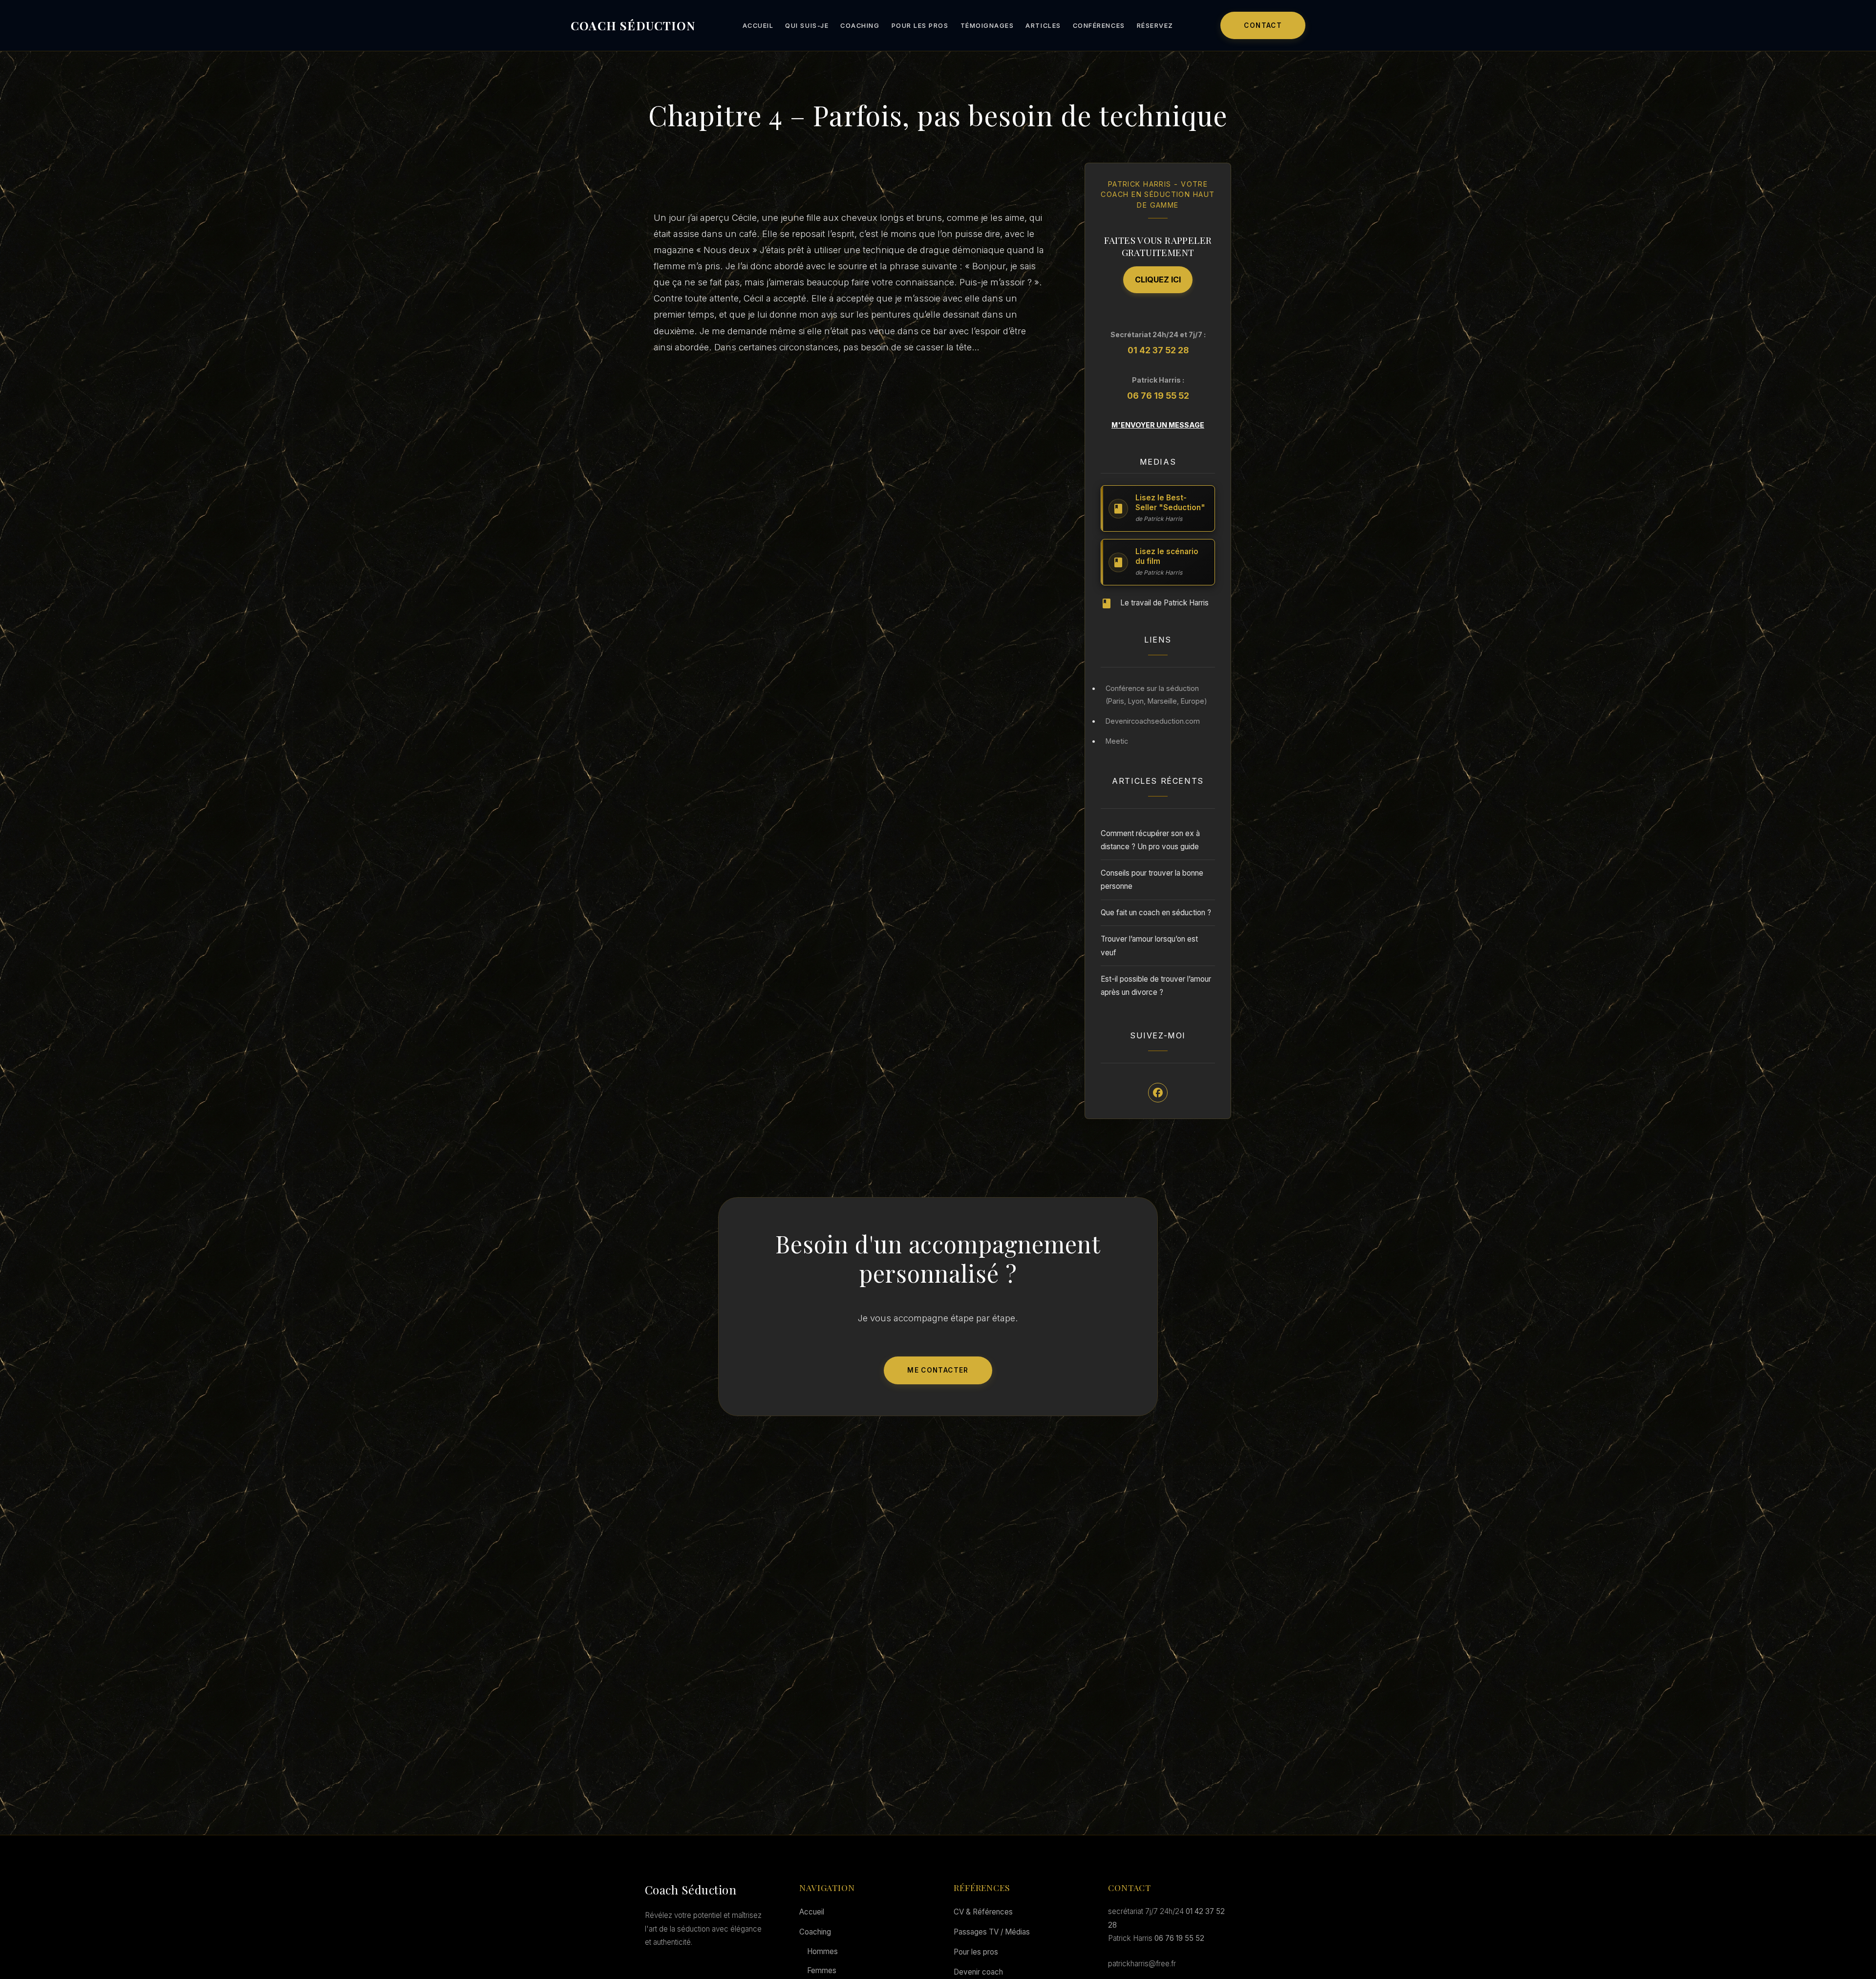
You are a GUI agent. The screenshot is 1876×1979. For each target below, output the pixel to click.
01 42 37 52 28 (1158, 350)
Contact (1263, 25)
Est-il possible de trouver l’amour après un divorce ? (1156, 986)
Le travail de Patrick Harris (1164, 603)
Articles (1043, 26)
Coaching (860, 26)
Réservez (1155, 26)
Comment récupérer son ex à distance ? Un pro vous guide (1150, 840)
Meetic (1117, 741)
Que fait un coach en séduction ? (1156, 913)
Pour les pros (920, 26)
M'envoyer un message (1158, 425)
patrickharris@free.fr (1142, 1964)
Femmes (822, 1970)
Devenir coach (978, 1972)
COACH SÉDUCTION (633, 25)
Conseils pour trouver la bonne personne (1152, 880)
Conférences (1099, 26)
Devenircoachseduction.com (1153, 721)
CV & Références (983, 1912)
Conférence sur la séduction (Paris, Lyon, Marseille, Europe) (1156, 695)
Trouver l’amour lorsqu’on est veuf (1149, 946)
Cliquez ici (1158, 280)
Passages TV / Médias (992, 1932)
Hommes (822, 1951)
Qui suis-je (807, 26)
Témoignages (987, 26)
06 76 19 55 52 (1158, 396)
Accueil (758, 26)
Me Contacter (938, 1370)
